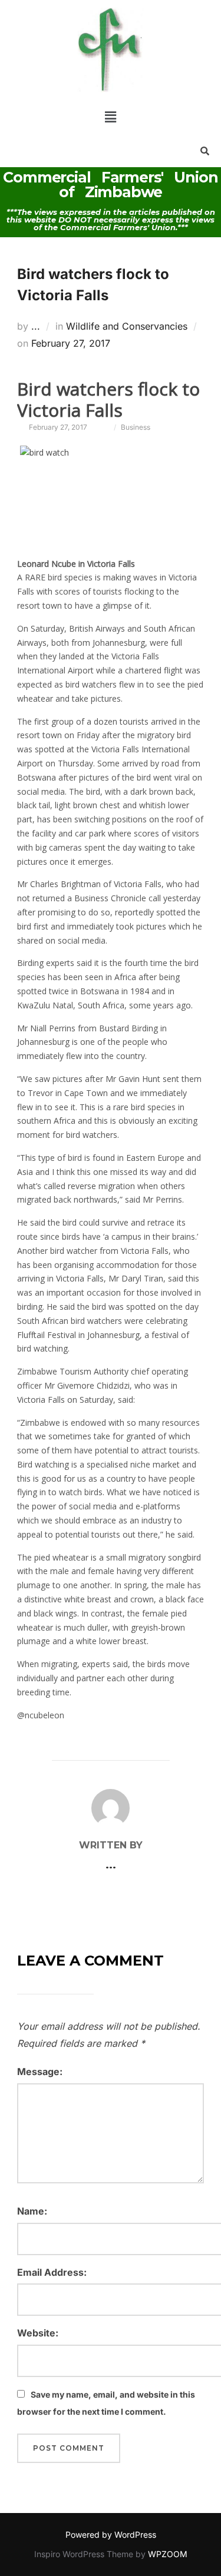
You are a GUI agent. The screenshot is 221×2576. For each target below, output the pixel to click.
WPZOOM (168, 2554)
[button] (110, 117)
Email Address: (52, 2272)
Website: (38, 2333)
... (36, 326)
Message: (40, 2072)
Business (136, 427)
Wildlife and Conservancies (127, 326)
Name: (32, 2211)
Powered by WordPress (111, 2534)
